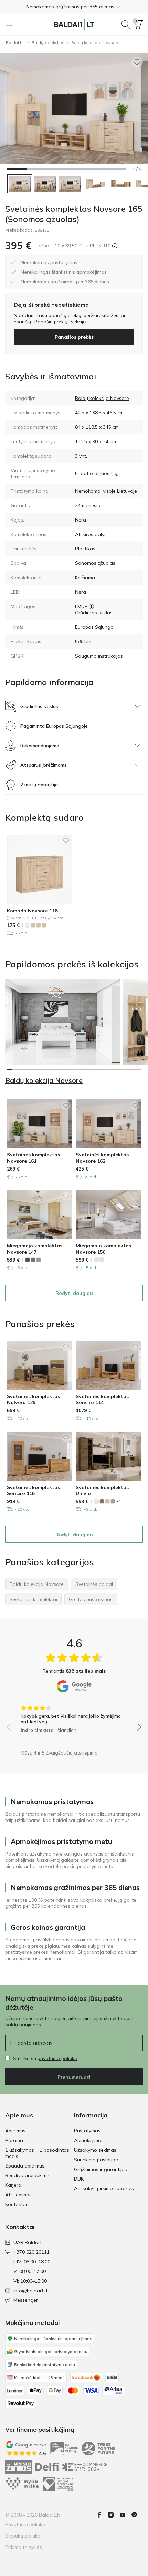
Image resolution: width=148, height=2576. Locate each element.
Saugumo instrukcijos (99, 656)
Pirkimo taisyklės (24, 2547)
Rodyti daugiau (74, 1293)
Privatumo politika (25, 2524)
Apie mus (15, 2131)
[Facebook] (102, 2515)
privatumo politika (57, 2058)
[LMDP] (91, 606)
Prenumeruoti (74, 2077)
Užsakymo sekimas (95, 2150)
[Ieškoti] (126, 24)
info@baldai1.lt (30, 2291)
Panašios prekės (74, 337)
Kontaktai (16, 2204)
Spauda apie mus (25, 2166)
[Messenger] (137, 2515)
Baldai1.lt (15, 42)
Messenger (26, 2300)
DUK (79, 2179)
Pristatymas (87, 2131)
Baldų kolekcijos (48, 42)
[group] (74, 1717)
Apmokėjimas (89, 2140)
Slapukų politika (23, 2536)
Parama (14, 2140)
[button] (74, 7)
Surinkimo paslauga (96, 2160)
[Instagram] (114, 2515)
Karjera (13, 2185)
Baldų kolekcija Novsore (96, 42)
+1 (119, 1501)
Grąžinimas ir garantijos (101, 2169)
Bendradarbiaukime (27, 2175)
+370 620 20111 (31, 2252)
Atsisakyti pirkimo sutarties (104, 2188)
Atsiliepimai (18, 2195)
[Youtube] (125, 2515)
